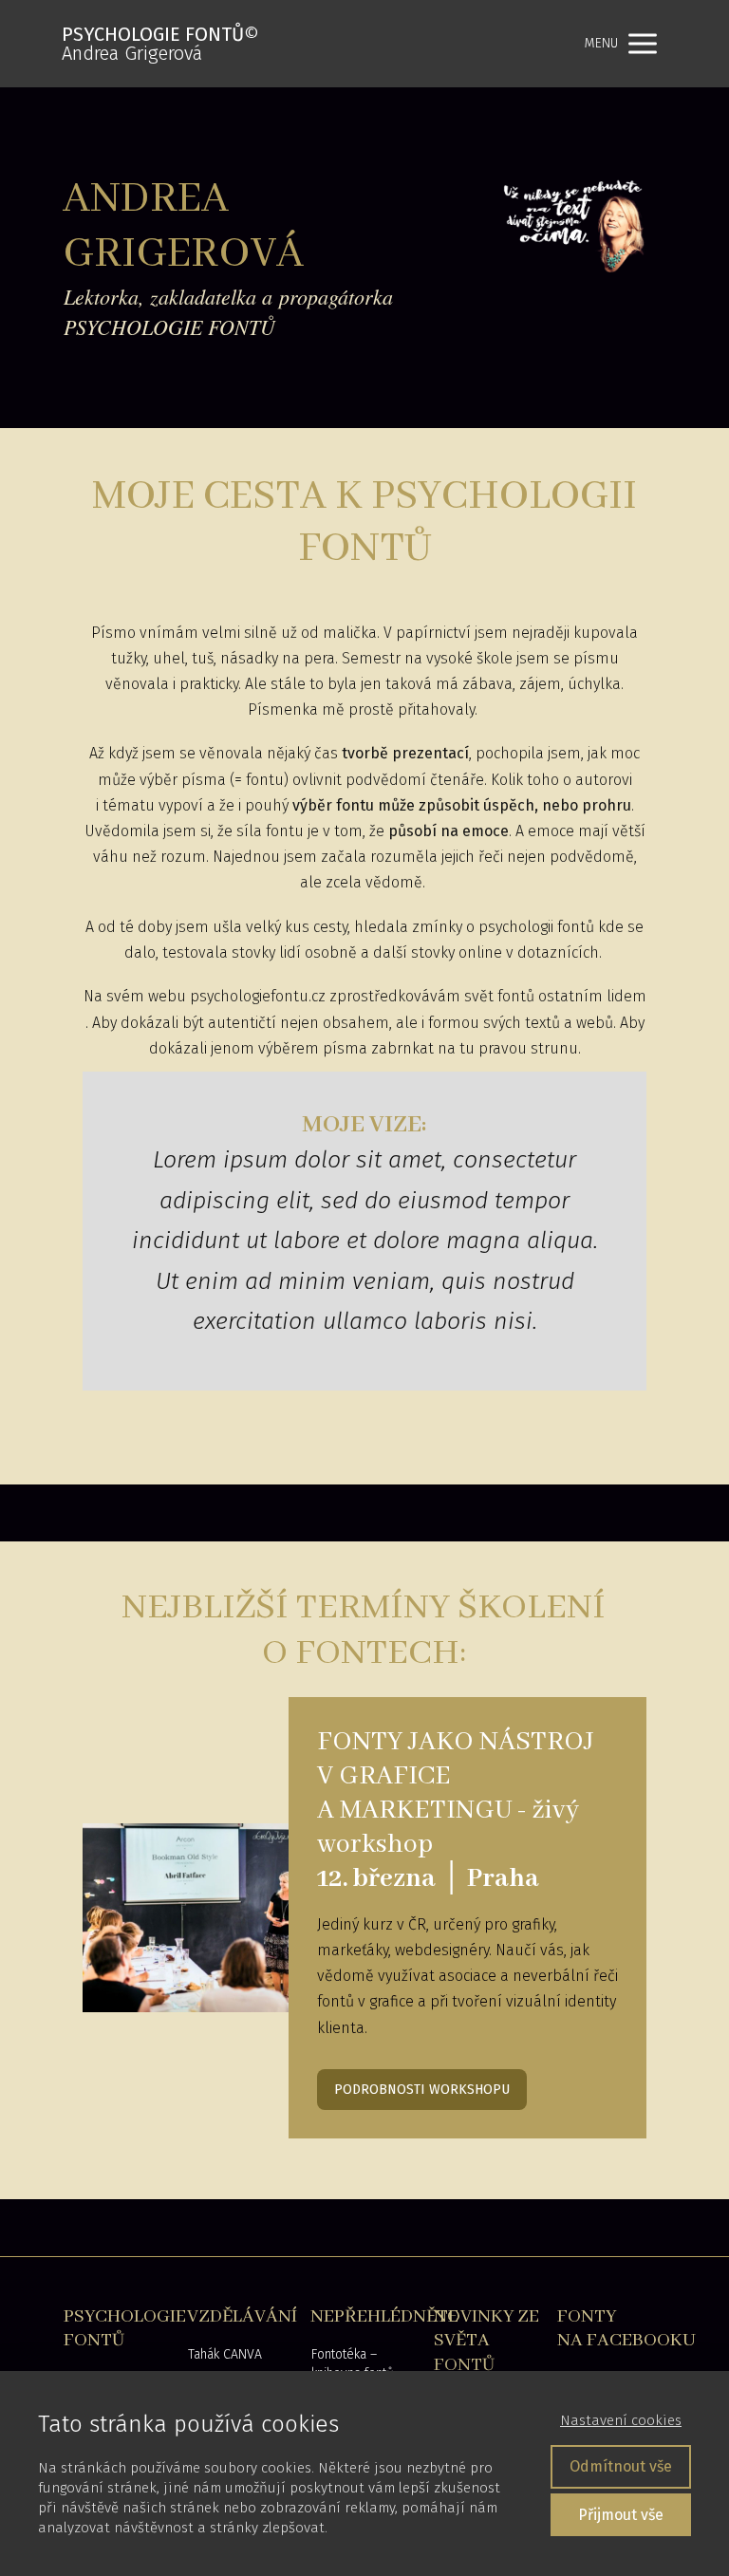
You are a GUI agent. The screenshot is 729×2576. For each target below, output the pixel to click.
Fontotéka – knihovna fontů (353, 2364)
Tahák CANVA (225, 2354)
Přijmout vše (621, 2515)
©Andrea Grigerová (160, 44)
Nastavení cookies (621, 2420)
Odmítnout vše (621, 2466)
